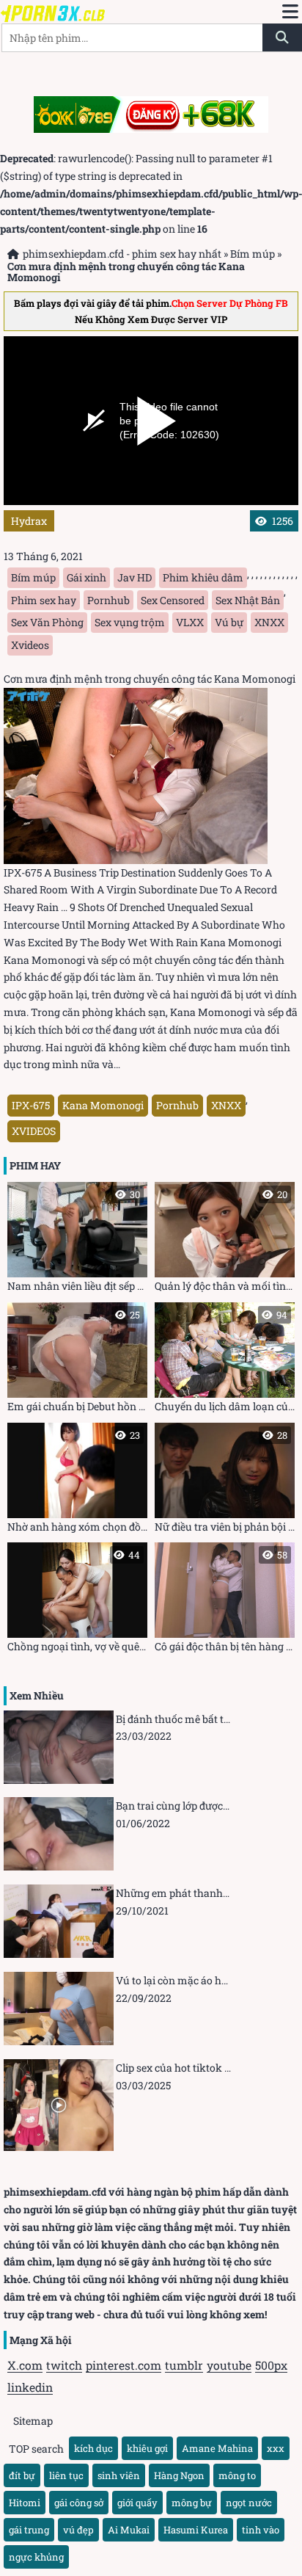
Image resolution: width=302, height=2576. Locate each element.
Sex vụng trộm (130, 622)
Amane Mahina (217, 2448)
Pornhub (108, 600)
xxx (276, 2448)
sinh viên (119, 2475)
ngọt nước (249, 2503)
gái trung (29, 2530)
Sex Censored (173, 600)
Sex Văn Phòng (47, 622)
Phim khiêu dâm (203, 577)
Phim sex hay (44, 600)
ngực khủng (36, 2557)
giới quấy (137, 2503)
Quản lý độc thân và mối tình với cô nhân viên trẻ (225, 1240)
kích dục (93, 2448)
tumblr (184, 2365)
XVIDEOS (34, 1131)
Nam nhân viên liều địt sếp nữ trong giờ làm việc (77, 1240)
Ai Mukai (129, 2530)
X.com (25, 2365)
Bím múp (253, 254)
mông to (237, 2475)
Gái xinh (86, 577)
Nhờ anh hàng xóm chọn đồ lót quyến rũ (77, 1481)
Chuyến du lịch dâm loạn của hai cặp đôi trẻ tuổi (225, 1361)
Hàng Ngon (179, 2475)
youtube (229, 2365)
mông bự (192, 2503)
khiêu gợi (147, 2448)
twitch (64, 2365)
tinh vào (261, 2530)
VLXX (190, 622)
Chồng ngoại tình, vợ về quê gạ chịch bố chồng (77, 1601)
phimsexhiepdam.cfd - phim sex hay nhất (122, 254)
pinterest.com (124, 2365)
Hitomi (25, 2503)
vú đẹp (78, 2530)
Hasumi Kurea (196, 2530)
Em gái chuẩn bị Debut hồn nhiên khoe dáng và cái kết (77, 1361)
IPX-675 (31, 1105)
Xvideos (30, 645)
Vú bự (229, 622)
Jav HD (135, 577)
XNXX (269, 622)
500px (271, 2365)
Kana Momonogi (103, 1105)
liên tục (66, 2475)
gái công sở (79, 2503)
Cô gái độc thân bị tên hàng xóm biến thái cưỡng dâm (225, 1601)
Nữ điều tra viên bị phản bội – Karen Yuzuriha (225, 1481)
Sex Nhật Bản (248, 600)
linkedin (30, 2387)
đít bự (22, 2475)
